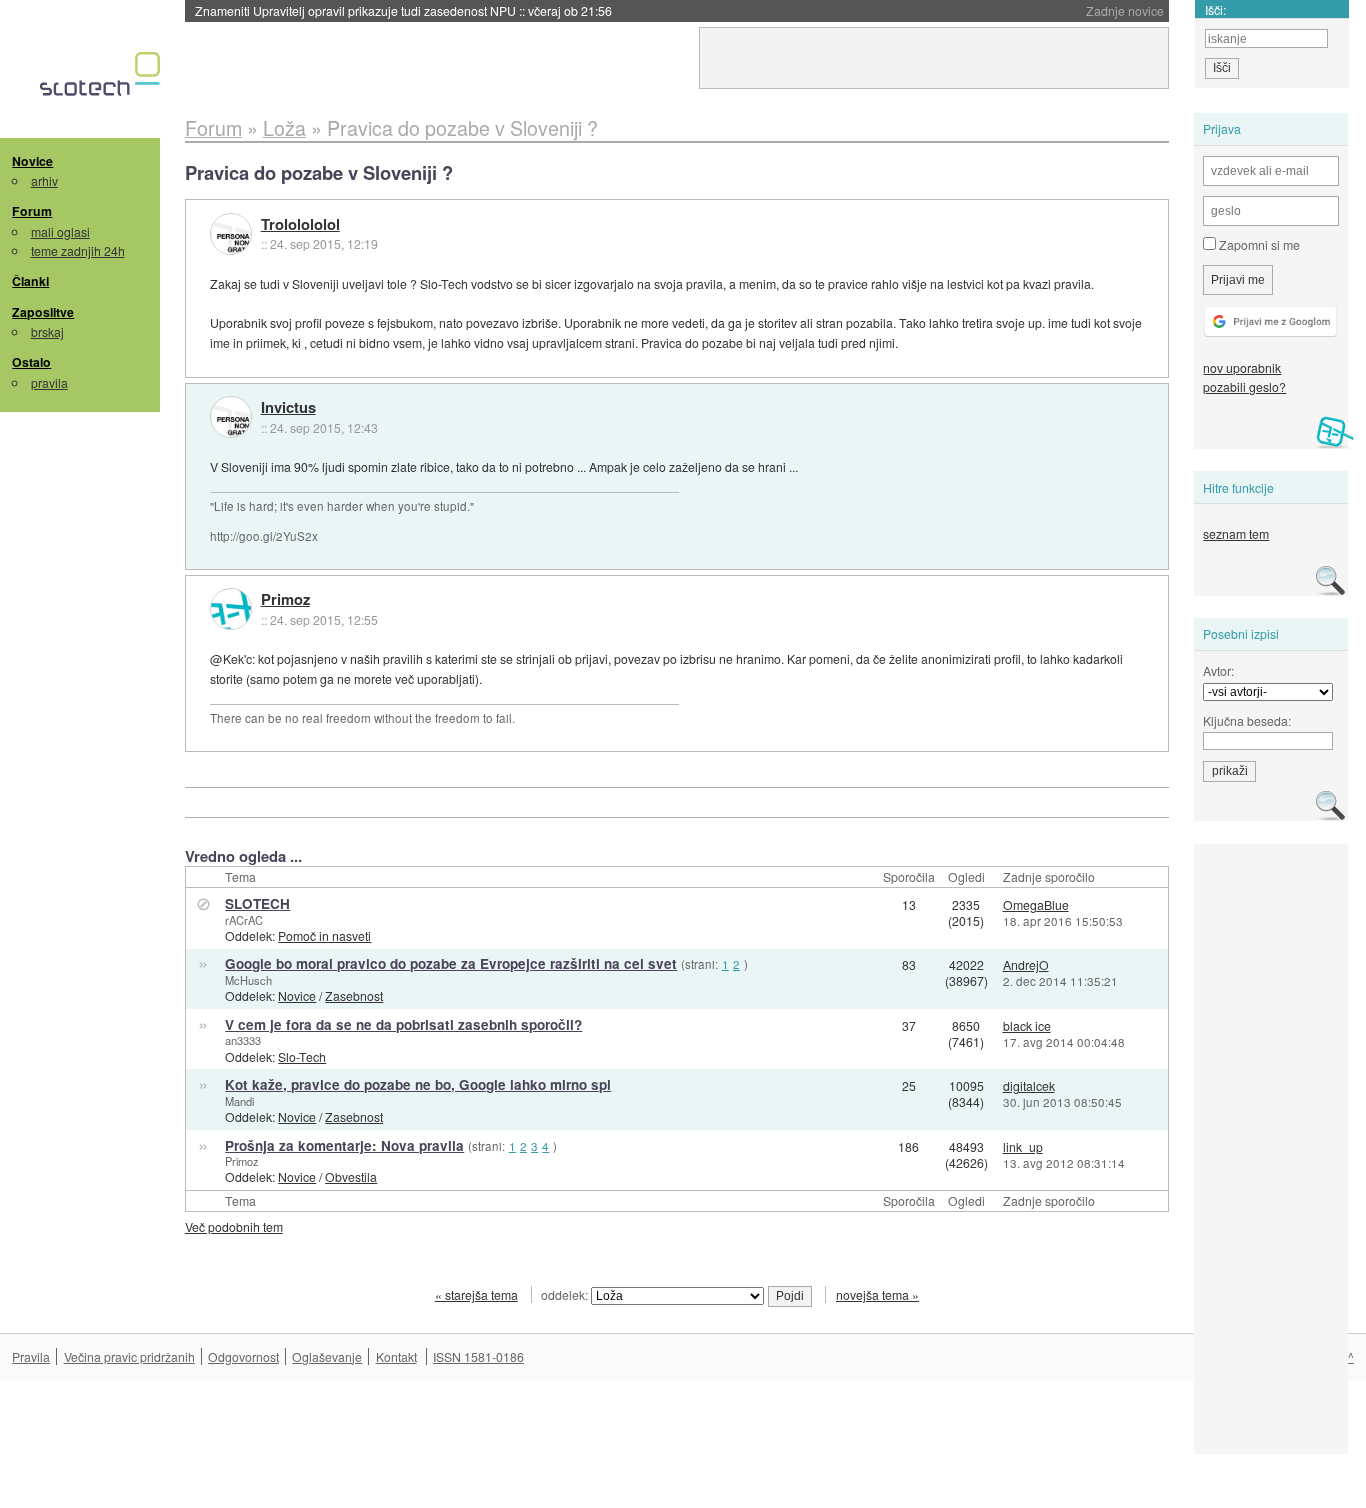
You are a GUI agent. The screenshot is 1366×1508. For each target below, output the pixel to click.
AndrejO (1026, 964)
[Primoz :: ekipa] (231, 609)
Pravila (31, 1356)
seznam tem (1236, 533)
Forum (32, 211)
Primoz (285, 600)
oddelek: (566, 1294)
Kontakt (396, 1356)
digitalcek (1029, 1085)
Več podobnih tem (234, 1226)
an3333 (243, 1040)
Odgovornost (243, 1356)
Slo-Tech (302, 1056)
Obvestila (351, 1176)
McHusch (248, 980)
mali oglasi (60, 231)
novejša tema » (877, 1294)
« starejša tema (476, 1294)
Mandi (239, 1101)
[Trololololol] (231, 234)
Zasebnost (354, 995)
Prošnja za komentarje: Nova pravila (344, 1145)
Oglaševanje (327, 1356)
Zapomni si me (1258, 244)
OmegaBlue (1036, 904)
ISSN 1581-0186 (478, 1356)
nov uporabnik (1242, 367)
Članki (30, 281)
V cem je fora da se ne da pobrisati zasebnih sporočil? (403, 1024)
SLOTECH (257, 903)
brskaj (47, 331)
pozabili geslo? (1244, 386)
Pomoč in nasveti (324, 935)
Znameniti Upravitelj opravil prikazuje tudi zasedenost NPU (403, 10)
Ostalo (31, 362)
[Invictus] (231, 417)
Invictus (288, 408)
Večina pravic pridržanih (129, 1356)
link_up (1023, 1146)
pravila (49, 382)
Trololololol (300, 225)
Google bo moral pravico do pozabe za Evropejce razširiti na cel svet (451, 963)
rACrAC (244, 920)
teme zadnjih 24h (78, 250)
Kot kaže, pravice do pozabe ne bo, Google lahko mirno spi (418, 1084)
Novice (32, 161)
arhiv (44, 180)
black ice (1027, 1025)
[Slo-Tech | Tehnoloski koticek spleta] (102, 79)
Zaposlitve (43, 312)
